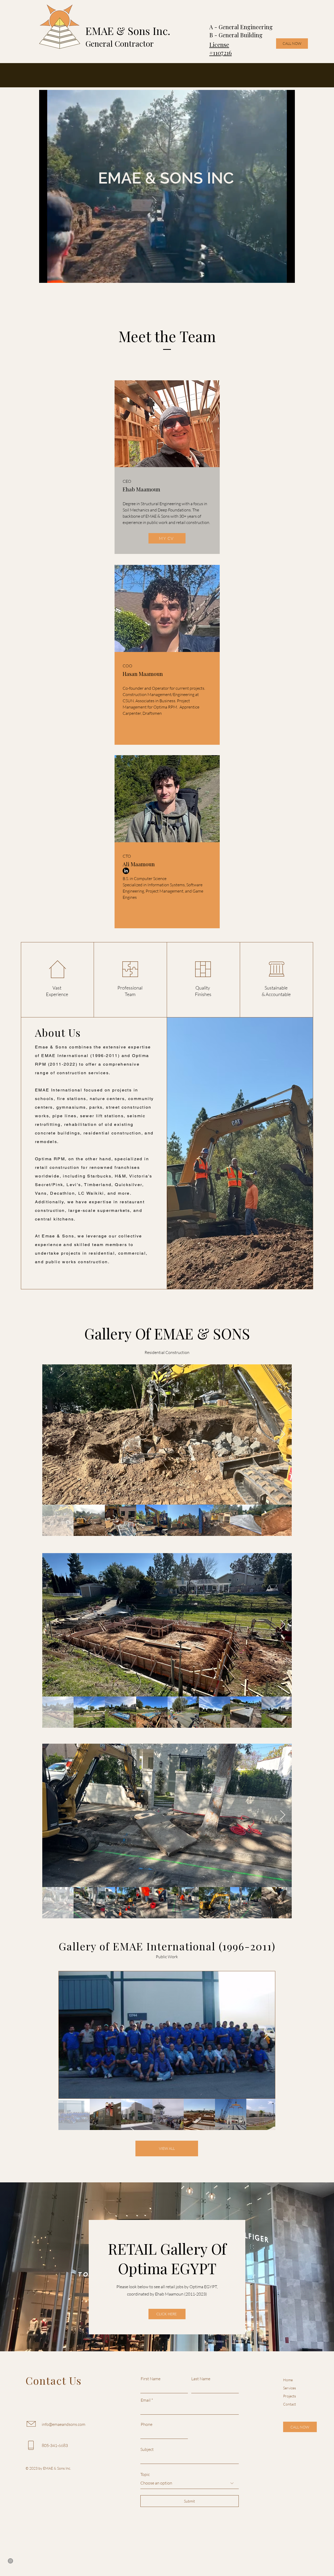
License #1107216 (220, 49)
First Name (151, 2379)
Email (146, 2400)
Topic (145, 2474)
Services (290, 2388)
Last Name (201, 2379)
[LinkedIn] (126, 871)
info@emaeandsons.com (64, 2424)
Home (288, 2380)
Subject (147, 2449)
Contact (290, 2404)
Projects (290, 2396)
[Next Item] (283, 1434)
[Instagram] (10, 2561)
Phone (147, 2424)
